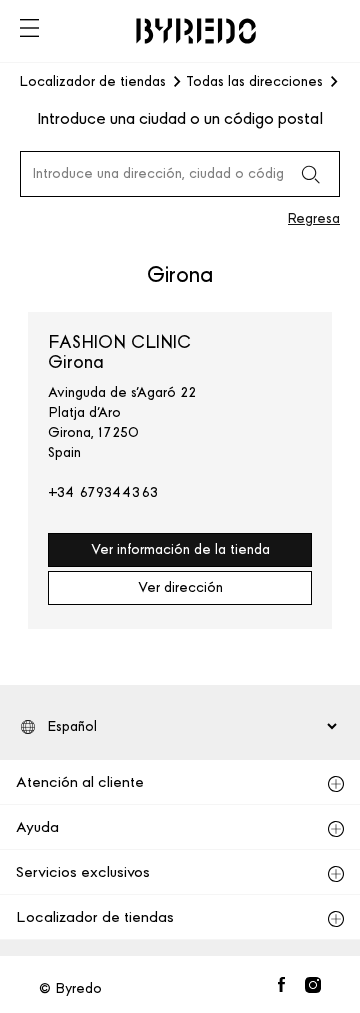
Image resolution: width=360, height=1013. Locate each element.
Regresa (314, 218)
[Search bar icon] (310, 174)
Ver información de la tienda (180, 549)
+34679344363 (103, 492)
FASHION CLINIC (119, 352)
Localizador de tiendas (93, 82)
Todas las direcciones (254, 82)
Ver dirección (180, 587)
